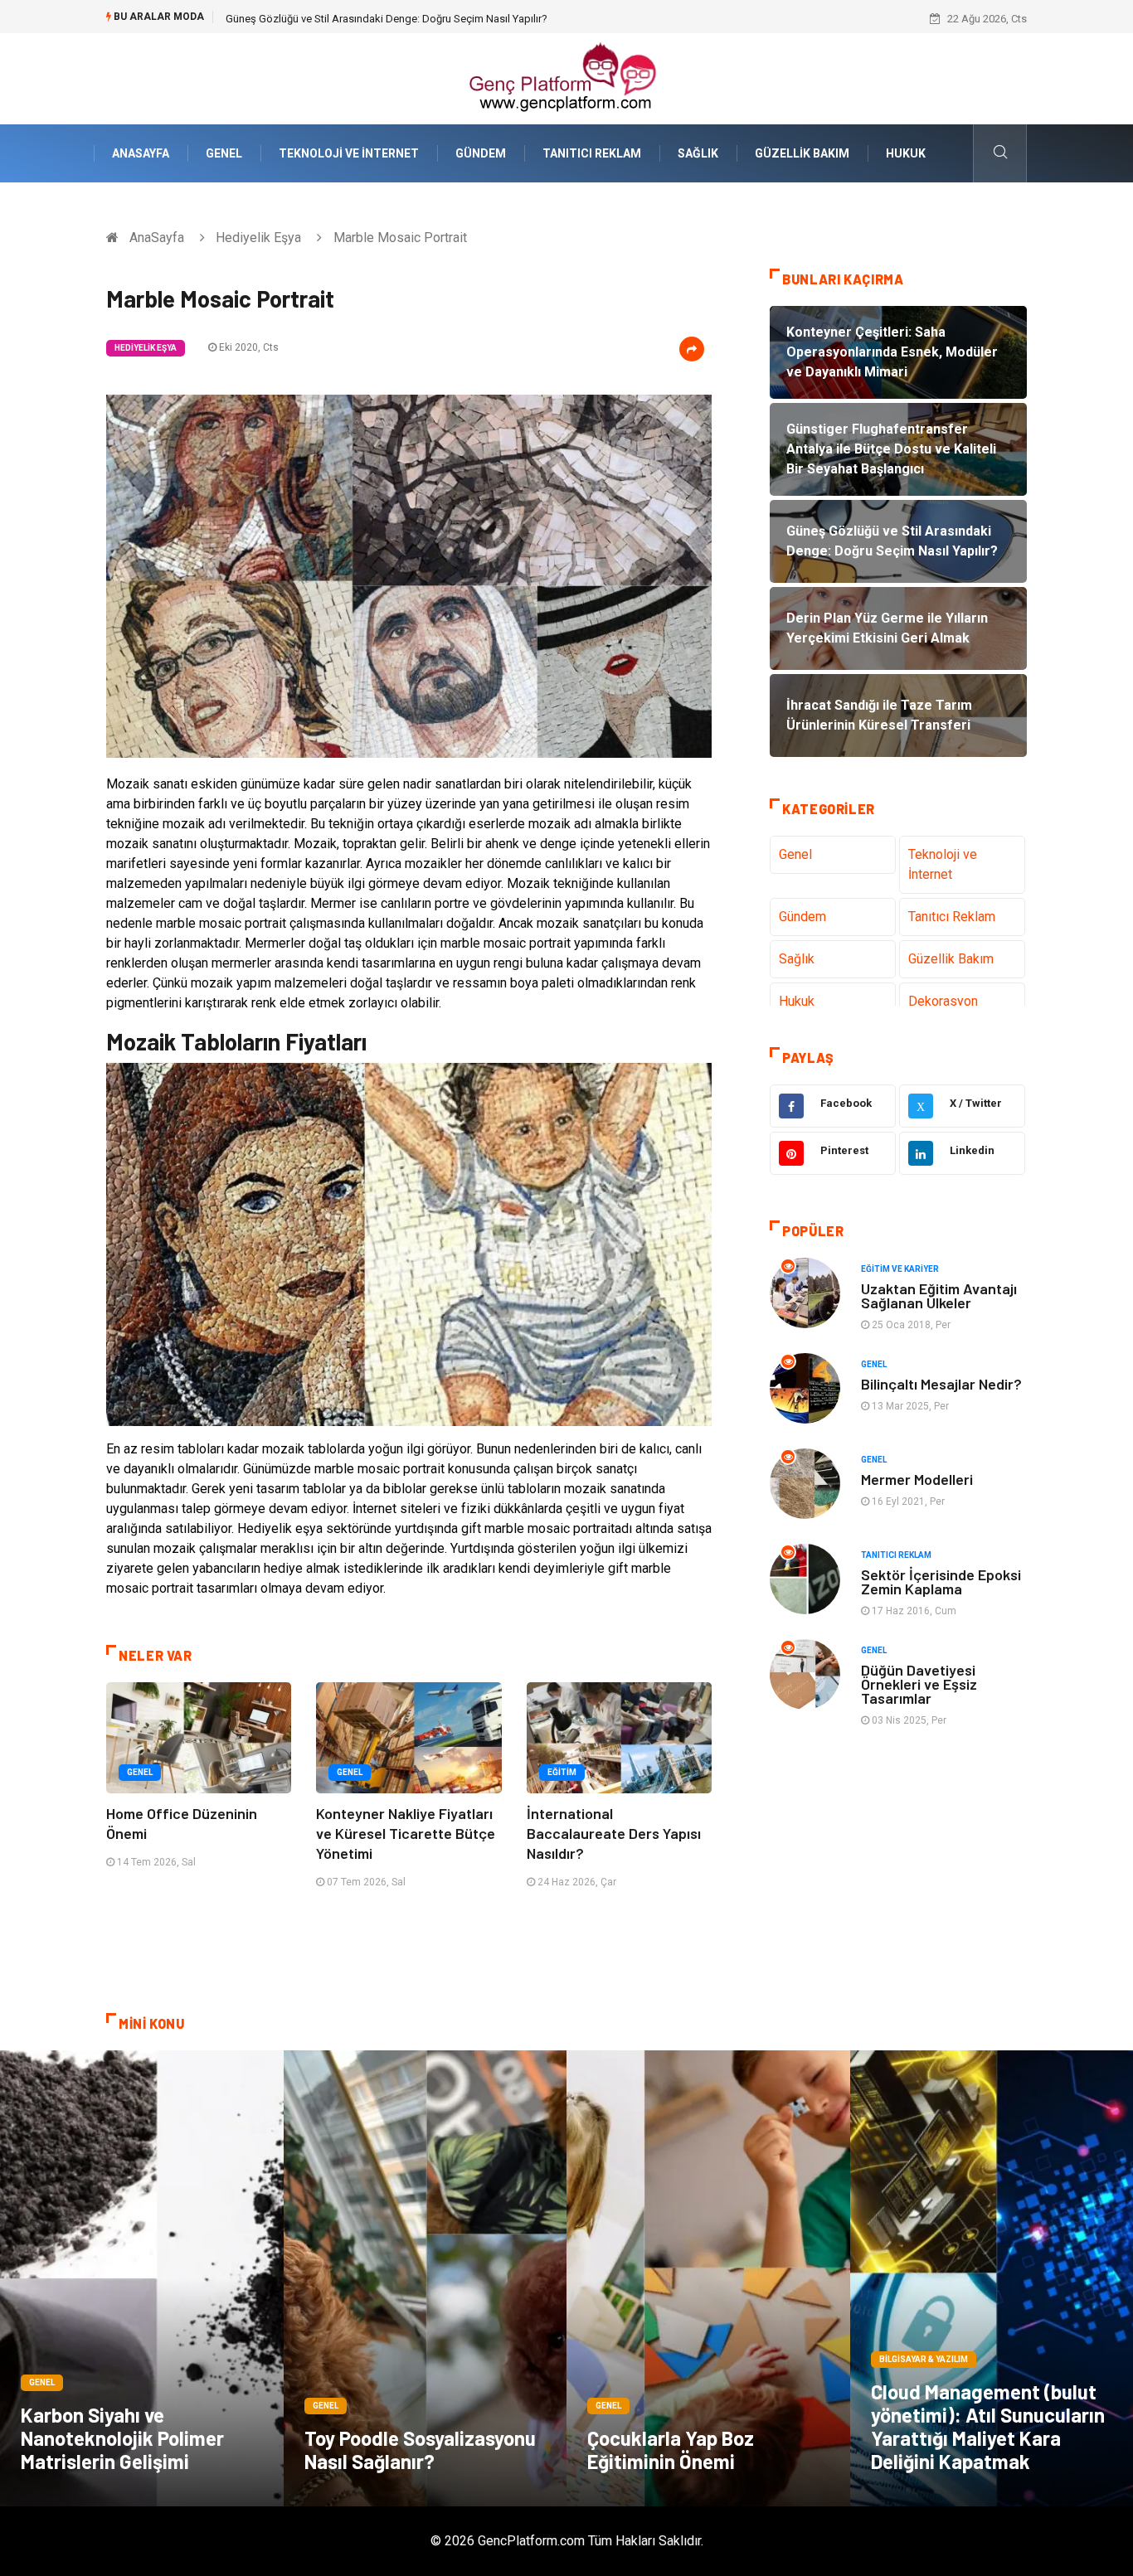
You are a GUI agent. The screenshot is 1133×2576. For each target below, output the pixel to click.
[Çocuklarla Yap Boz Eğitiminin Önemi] (708, 2278)
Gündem (481, 153)
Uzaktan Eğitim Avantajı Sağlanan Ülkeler (939, 1295)
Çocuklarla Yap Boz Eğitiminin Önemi (671, 2450)
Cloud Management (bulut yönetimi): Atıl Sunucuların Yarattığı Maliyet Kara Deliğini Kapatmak (988, 2426)
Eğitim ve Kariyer (900, 1269)
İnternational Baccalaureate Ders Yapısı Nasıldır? (614, 1833)
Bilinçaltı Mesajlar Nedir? (941, 1384)
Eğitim (562, 1772)
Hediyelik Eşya (258, 238)
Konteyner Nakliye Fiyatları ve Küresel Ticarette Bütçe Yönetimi (406, 1833)
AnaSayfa (141, 153)
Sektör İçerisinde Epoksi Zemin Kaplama (941, 1581)
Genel (224, 153)
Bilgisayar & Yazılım (924, 2359)
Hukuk (906, 153)
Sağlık (698, 153)
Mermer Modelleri (917, 1479)
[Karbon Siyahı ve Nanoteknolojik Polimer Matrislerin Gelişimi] (142, 2278)
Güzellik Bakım (802, 153)
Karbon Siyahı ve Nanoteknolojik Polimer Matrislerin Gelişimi (122, 2438)
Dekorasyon (943, 1001)
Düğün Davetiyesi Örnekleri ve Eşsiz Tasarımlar (919, 1684)
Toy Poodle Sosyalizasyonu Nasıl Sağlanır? (420, 2450)
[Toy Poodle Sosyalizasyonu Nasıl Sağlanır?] (425, 2278)
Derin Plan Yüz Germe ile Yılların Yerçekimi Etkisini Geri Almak (370, 19)
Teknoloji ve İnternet (349, 153)
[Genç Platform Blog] (566, 78)
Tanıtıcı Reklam (592, 153)
